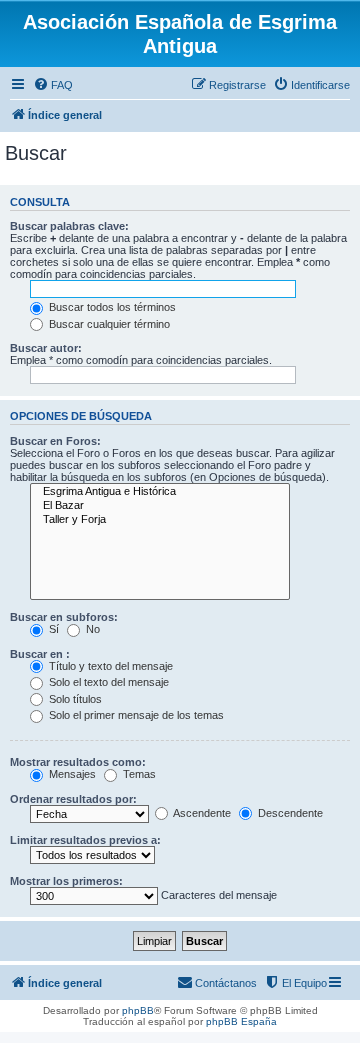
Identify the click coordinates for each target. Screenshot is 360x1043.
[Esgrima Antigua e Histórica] (160, 492)
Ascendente (201, 813)
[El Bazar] (160, 506)
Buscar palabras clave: (69, 226)
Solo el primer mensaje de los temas (135, 715)
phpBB (138, 1010)
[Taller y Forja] (160, 520)
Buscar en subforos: (64, 617)
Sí (52, 629)
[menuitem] (53, 85)
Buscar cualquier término (108, 324)
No (91, 629)
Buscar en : (40, 654)
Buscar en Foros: (55, 441)
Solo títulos (74, 699)
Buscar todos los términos (111, 307)
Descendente (289, 813)
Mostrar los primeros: (66, 881)
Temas (138, 774)
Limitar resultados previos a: (85, 840)
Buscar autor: (46, 348)
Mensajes (71, 774)
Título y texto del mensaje (109, 666)
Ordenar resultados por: (73, 799)
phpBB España (241, 1021)
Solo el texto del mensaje (107, 682)
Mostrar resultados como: (78, 762)
